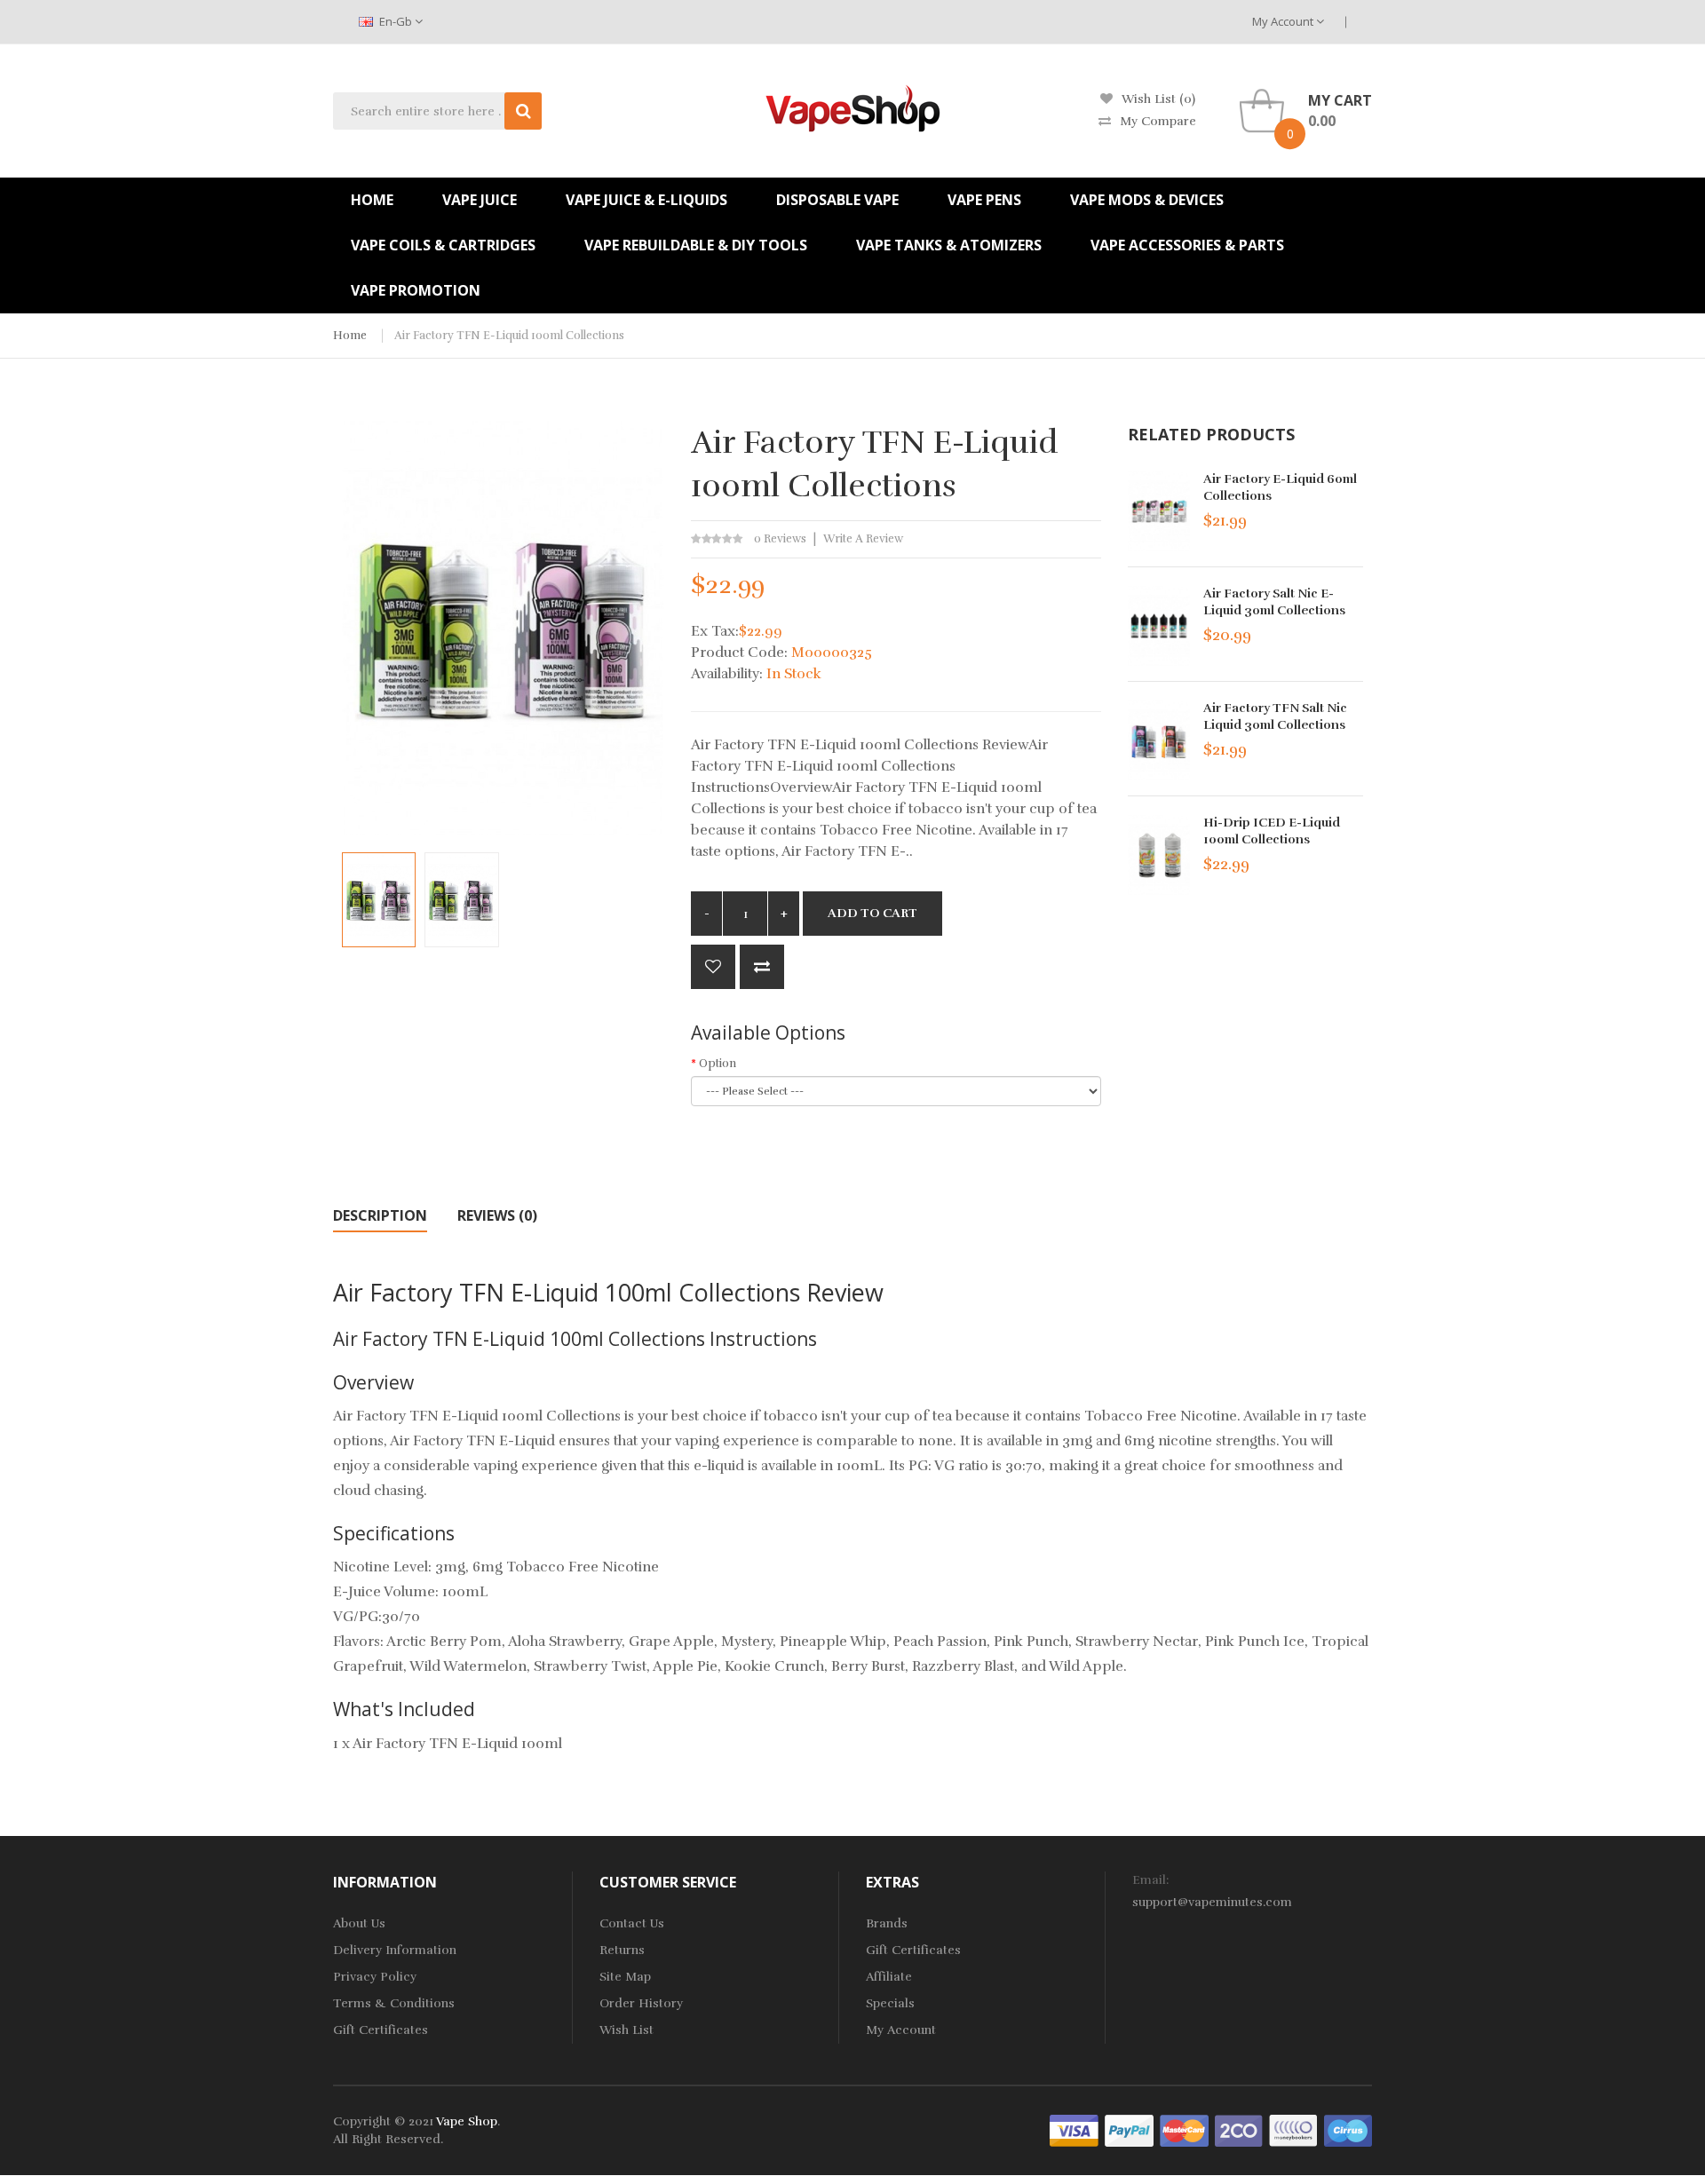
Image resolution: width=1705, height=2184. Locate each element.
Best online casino (718, 2157)
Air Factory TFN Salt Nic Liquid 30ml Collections (1275, 716)
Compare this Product (762, 967)
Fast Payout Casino (607, 2157)
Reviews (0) (497, 1215)
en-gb (396, 21)
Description (380, 1215)
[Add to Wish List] (713, 967)
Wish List (626, 2030)
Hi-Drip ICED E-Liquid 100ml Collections (1272, 831)
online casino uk (950, 2157)
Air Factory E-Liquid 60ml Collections (1280, 487)
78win (789, 2157)
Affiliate (889, 1977)
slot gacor (1226, 2157)
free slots (804, 2175)
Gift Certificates (381, 2030)
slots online (866, 2175)
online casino (1521, 2157)
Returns (622, 1950)
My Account (1284, 21)
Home (350, 336)
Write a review (863, 539)
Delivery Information (395, 1950)
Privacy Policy (375, 1977)
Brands (887, 1923)
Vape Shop (467, 2121)
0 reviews (780, 539)
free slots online (854, 2157)
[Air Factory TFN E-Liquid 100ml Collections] (379, 899)
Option (718, 1064)
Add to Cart (872, 913)
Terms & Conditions (394, 2003)
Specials (890, 2003)
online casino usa (1612, 2157)
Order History (641, 2003)
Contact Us (632, 1923)
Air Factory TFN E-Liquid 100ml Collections (509, 336)
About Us (359, 1923)
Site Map (625, 1977)
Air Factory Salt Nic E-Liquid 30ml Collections (1274, 602)
